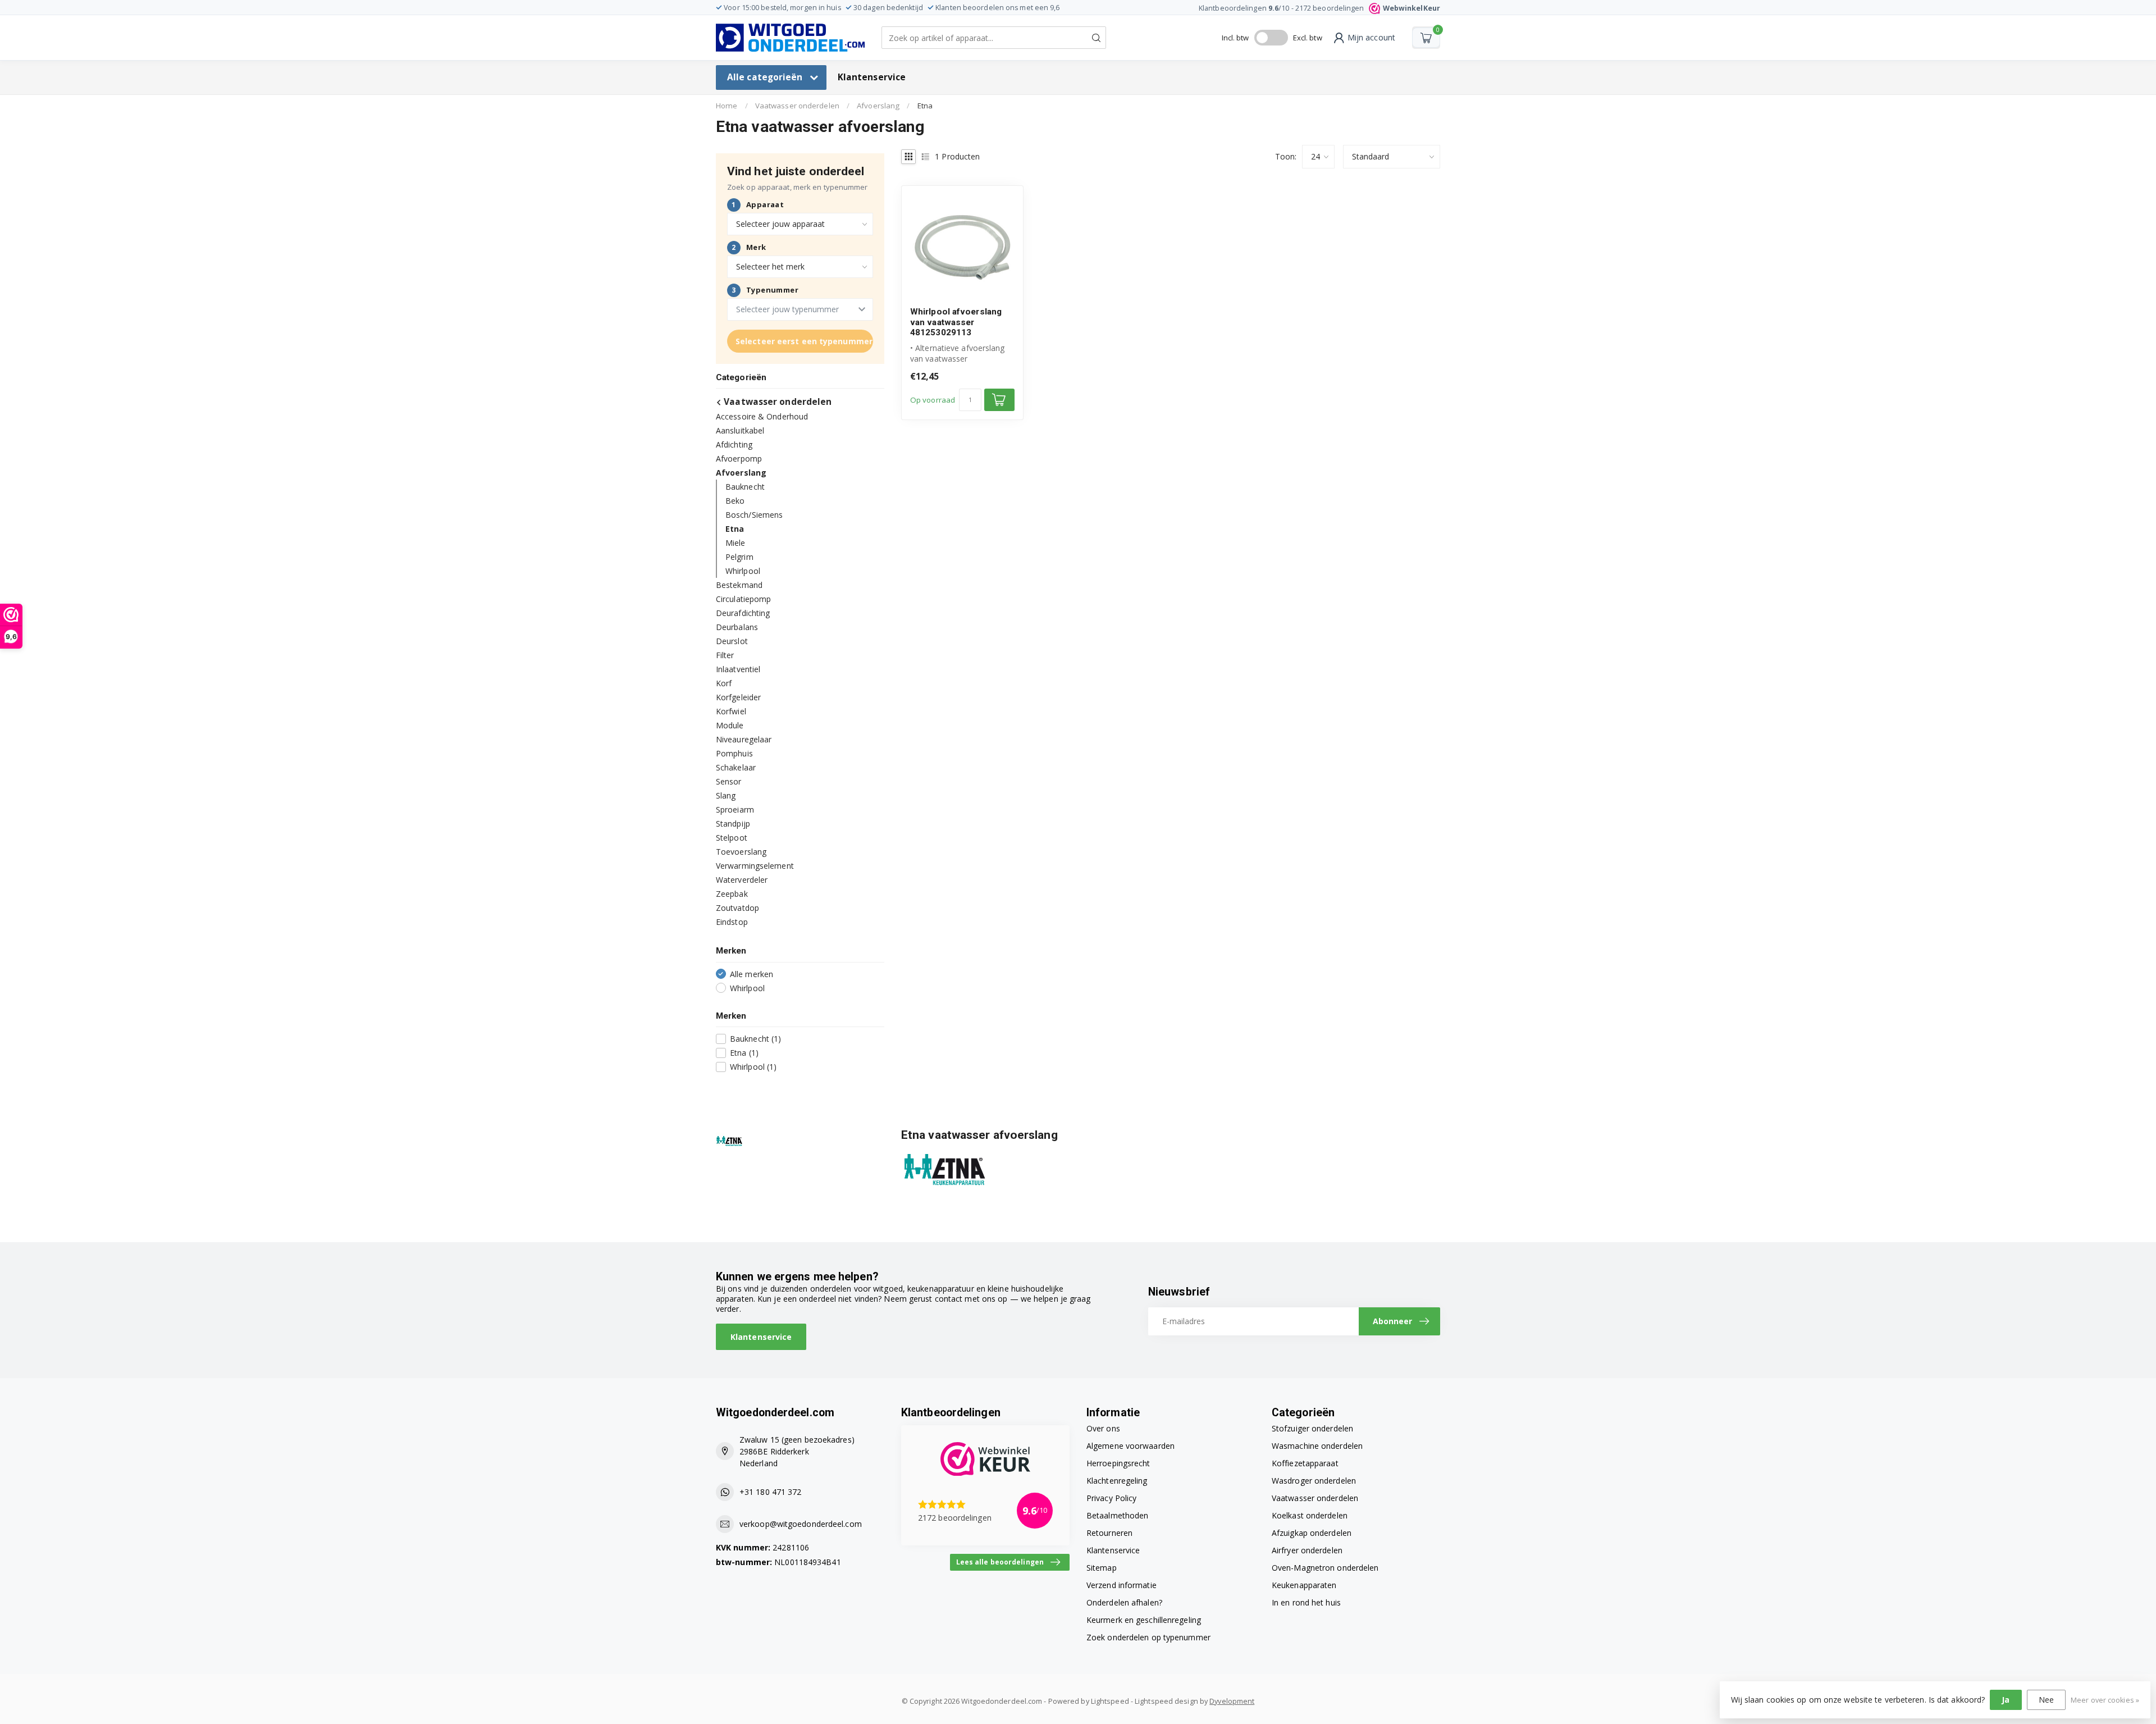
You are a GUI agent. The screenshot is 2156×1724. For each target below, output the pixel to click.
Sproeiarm (735, 809)
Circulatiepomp (743, 599)
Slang (726, 795)
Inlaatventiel (738, 669)
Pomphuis (734, 753)
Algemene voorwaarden (1130, 1446)
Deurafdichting (743, 613)
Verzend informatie (1122, 1585)
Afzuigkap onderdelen (1312, 1533)
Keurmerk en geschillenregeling (1144, 1620)
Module (730, 725)
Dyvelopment (1232, 1701)
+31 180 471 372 (771, 1492)
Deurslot (732, 641)
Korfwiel (731, 711)
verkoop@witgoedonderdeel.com (801, 1524)
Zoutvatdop (737, 908)
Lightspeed (1110, 1701)
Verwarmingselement (755, 866)
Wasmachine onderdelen (1317, 1446)
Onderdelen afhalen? (1124, 1602)
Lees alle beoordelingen (1000, 1562)
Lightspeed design (1166, 1701)
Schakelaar (736, 767)
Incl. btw (1235, 38)
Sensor (729, 781)
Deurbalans (737, 627)
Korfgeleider (738, 697)
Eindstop (732, 922)
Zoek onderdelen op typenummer (1148, 1637)
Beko (735, 501)
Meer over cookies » (2105, 1700)
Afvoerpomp (739, 459)
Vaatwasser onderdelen (797, 106)
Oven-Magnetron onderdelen (1325, 1568)
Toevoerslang (741, 852)
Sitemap (1102, 1568)
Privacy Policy (1111, 1498)
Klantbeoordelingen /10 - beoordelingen (1319, 8)
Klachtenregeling (1117, 1481)
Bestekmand (739, 585)
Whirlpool (743, 571)
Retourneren (1109, 1533)
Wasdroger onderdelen (1314, 1481)
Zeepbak (732, 894)
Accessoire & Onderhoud (762, 416)
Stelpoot (732, 838)
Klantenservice (872, 77)
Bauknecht (745, 487)
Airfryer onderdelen (1307, 1550)
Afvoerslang (878, 106)
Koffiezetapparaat (1305, 1463)
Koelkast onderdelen (1310, 1515)
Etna (925, 106)
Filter (725, 655)
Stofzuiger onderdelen (1312, 1428)
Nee (2046, 1700)
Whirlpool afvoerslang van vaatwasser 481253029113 (956, 322)
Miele (736, 543)
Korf (724, 683)
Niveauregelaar (744, 739)
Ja (2006, 1700)
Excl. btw (1308, 38)
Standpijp (733, 824)
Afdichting (734, 444)
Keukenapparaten (1304, 1585)
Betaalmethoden (1117, 1515)
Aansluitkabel (740, 430)
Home (727, 106)
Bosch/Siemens (754, 515)
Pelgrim (739, 557)
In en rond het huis (1306, 1602)
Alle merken (752, 974)
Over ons (1103, 1428)
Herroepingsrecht (1118, 1463)
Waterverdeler (742, 880)
